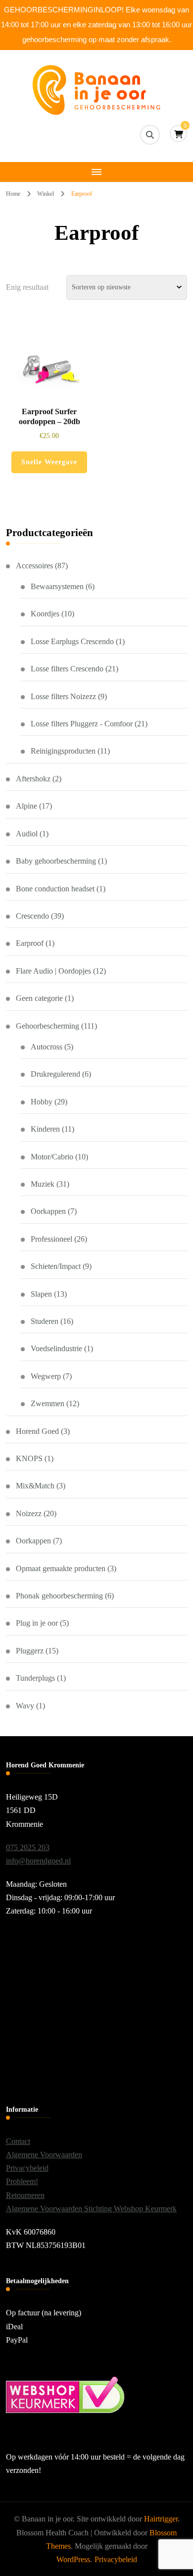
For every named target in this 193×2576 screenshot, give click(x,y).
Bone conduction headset (55, 889)
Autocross (47, 1047)
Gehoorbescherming (48, 1026)
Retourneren (25, 2195)
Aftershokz (33, 779)
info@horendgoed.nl (38, 1861)
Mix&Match (35, 1486)
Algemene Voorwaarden (44, 2155)
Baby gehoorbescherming (56, 861)
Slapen (41, 1294)
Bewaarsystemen (57, 586)
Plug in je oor (37, 1623)
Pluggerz (30, 1651)
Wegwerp (46, 1376)
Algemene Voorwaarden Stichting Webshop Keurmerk (91, 2209)
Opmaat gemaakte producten (61, 1568)
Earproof (30, 943)
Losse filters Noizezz (63, 696)
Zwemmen (48, 1403)
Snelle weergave (49, 462)
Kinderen (45, 1129)
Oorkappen (48, 1211)
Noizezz (29, 1513)
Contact (18, 2141)
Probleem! (22, 2181)
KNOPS (29, 1458)
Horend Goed (37, 1431)
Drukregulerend (55, 1074)
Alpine (26, 806)
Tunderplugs (35, 1678)
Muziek (43, 1184)
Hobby (42, 1102)
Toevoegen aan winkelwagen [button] (49, 370)
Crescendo (32, 916)
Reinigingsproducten (63, 751)
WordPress (73, 2559)
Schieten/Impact (56, 1266)
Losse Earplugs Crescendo (72, 641)
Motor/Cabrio (52, 1157)
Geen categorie (39, 998)
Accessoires (34, 566)
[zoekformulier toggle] (150, 135)
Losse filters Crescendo (67, 669)
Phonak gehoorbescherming (59, 1596)
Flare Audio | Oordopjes (53, 971)
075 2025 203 (28, 1847)
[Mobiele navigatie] (96, 172)
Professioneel (51, 1239)
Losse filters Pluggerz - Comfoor (82, 724)
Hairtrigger (161, 2519)
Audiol (27, 834)
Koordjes (45, 614)
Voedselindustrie (56, 1348)
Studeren (45, 1321)
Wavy (25, 1706)
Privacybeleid (27, 2168)
